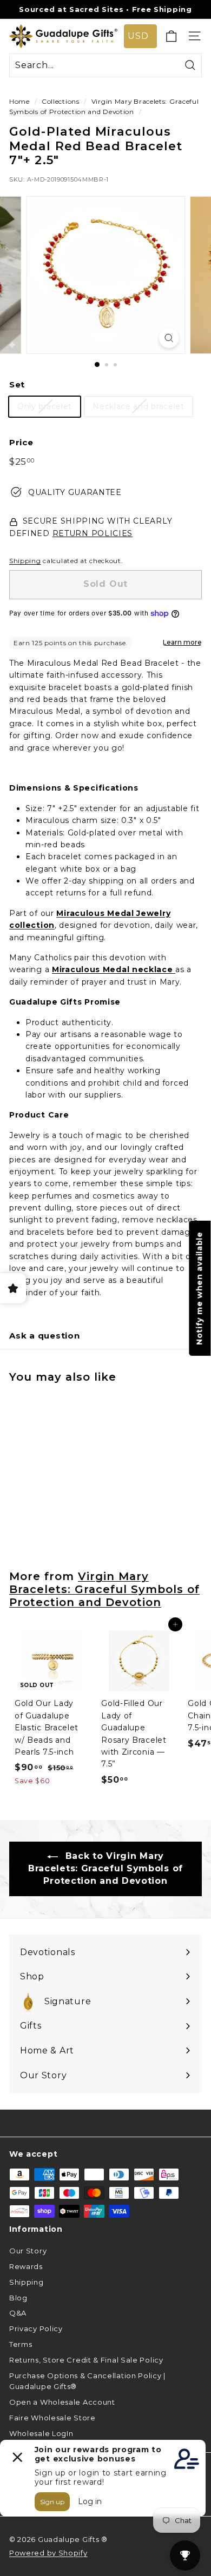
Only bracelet (45, 406)
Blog (18, 2298)
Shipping (25, 561)
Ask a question (45, 1336)
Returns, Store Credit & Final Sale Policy (86, 2360)
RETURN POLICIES (93, 533)
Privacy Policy (36, 2329)
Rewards (26, 2266)
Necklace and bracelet (139, 406)
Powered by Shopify (48, 2553)
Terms (21, 2344)
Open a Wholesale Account (62, 2402)
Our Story (28, 2251)
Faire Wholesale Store (52, 2418)
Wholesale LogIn (41, 2433)
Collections (61, 101)
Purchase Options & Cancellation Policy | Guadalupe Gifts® (87, 2381)
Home (19, 101)
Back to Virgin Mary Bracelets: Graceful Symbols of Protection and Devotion (105, 1868)
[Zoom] (169, 338)
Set (17, 384)
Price (21, 442)
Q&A (18, 2313)
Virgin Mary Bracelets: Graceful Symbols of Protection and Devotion (104, 1589)
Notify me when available (200, 1288)
